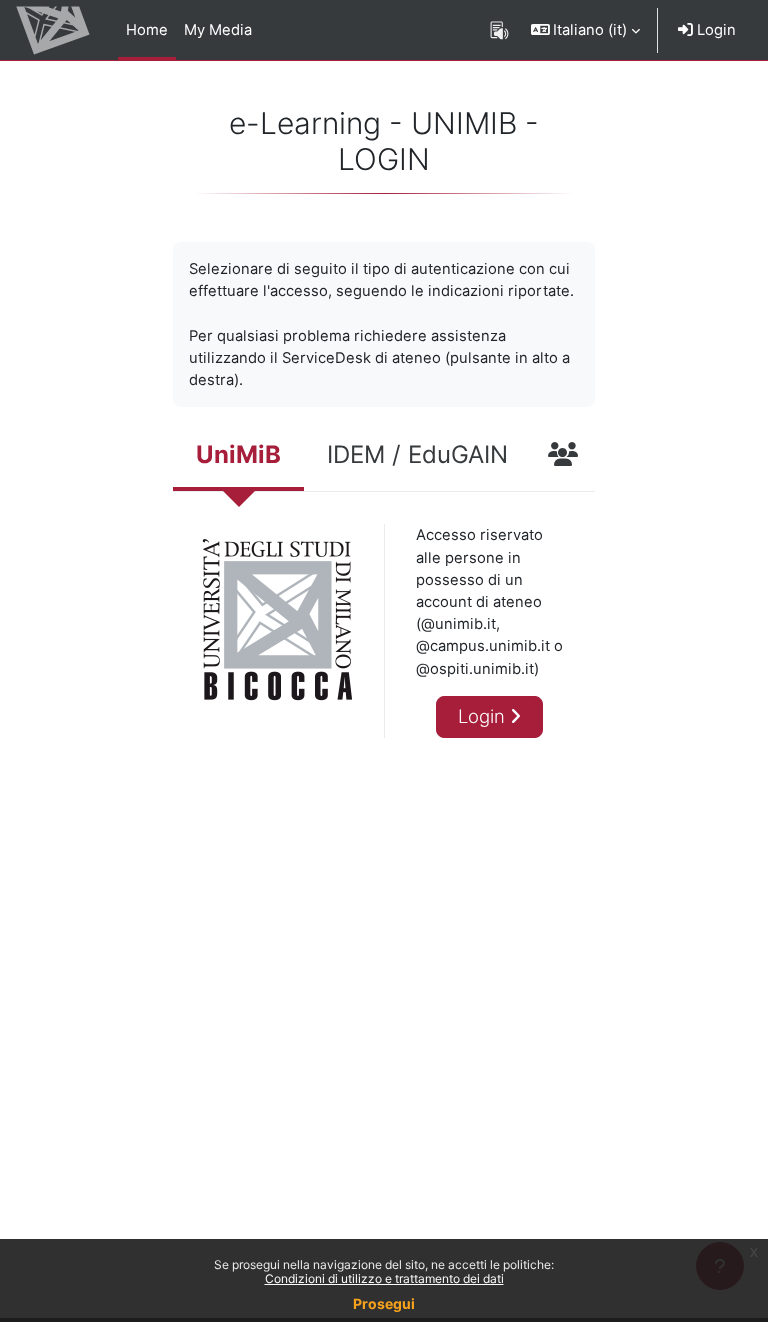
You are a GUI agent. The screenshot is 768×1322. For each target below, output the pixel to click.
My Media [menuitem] (218, 30)
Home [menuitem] (147, 30)
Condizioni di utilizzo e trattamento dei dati (384, 1278)
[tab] (238, 457)
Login (714, 30)
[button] (586, 30)
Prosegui (384, 1303)
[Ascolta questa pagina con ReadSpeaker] (499, 30)
